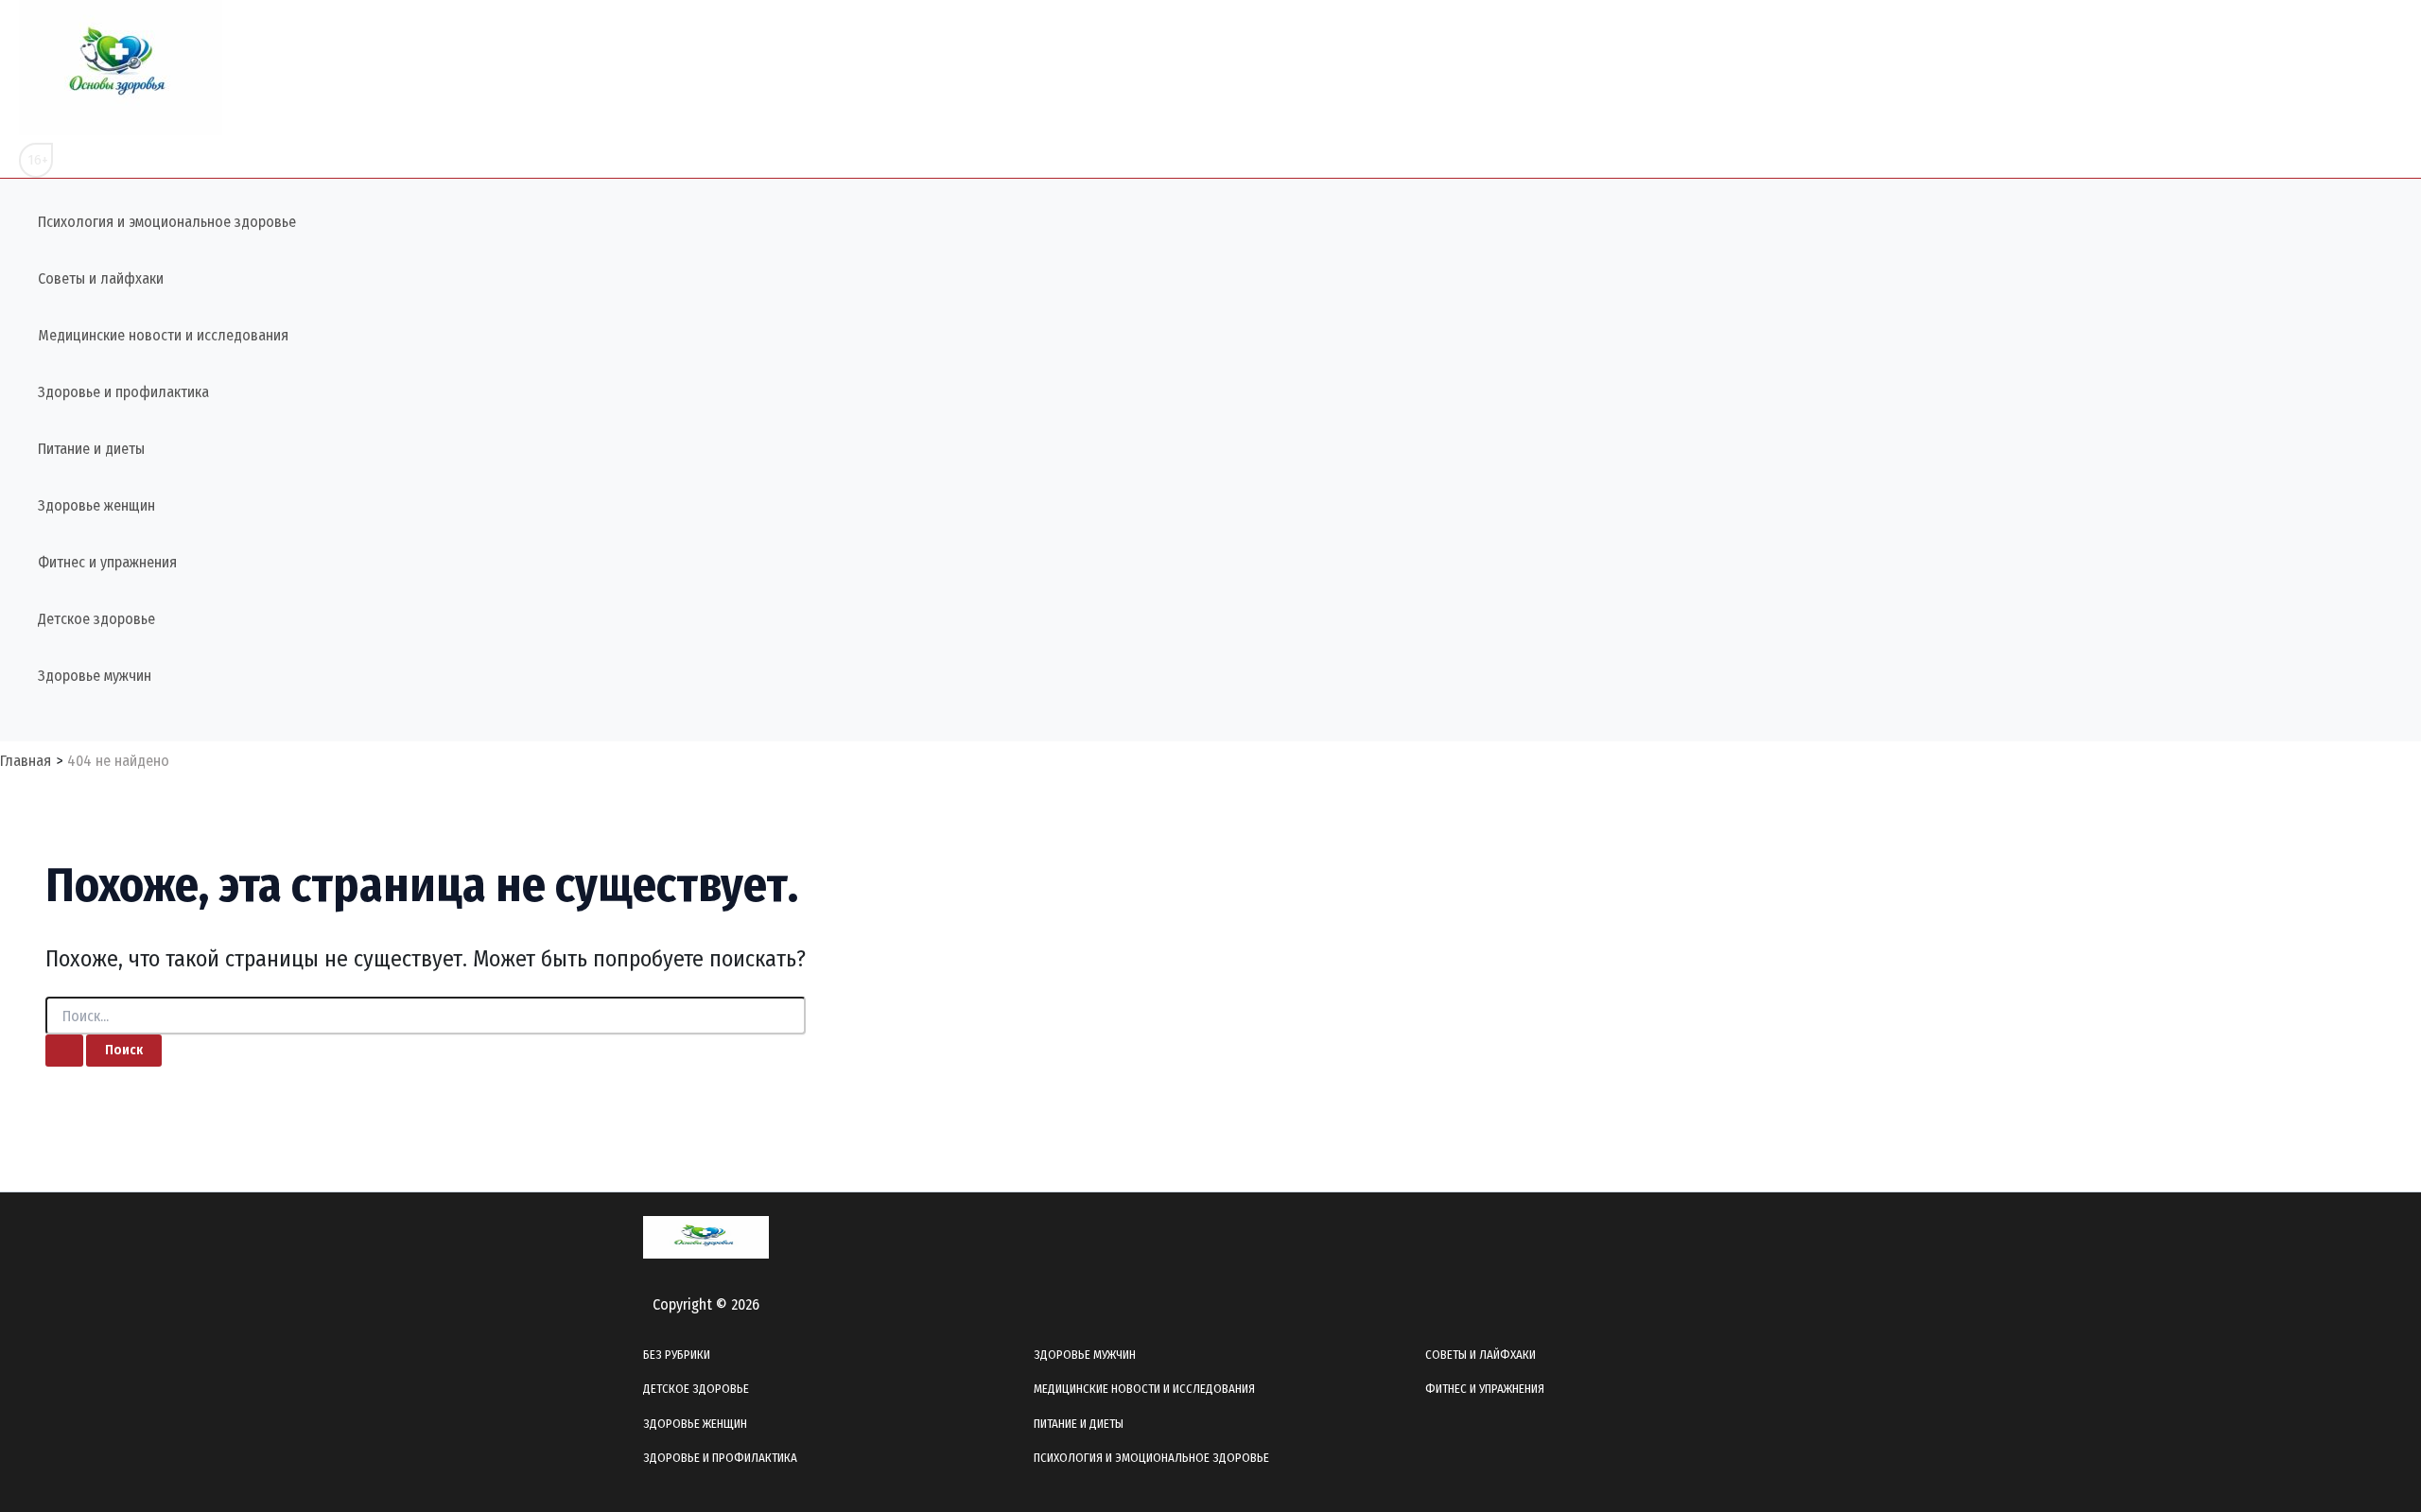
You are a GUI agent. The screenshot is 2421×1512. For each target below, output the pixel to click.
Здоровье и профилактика (123, 392)
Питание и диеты (91, 449)
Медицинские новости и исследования (163, 335)
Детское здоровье (96, 619)
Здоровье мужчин (95, 676)
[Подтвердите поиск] (64, 1051)
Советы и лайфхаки (101, 278)
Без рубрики (677, 1355)
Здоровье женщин (96, 505)
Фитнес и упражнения (107, 562)
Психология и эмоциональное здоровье (167, 222)
